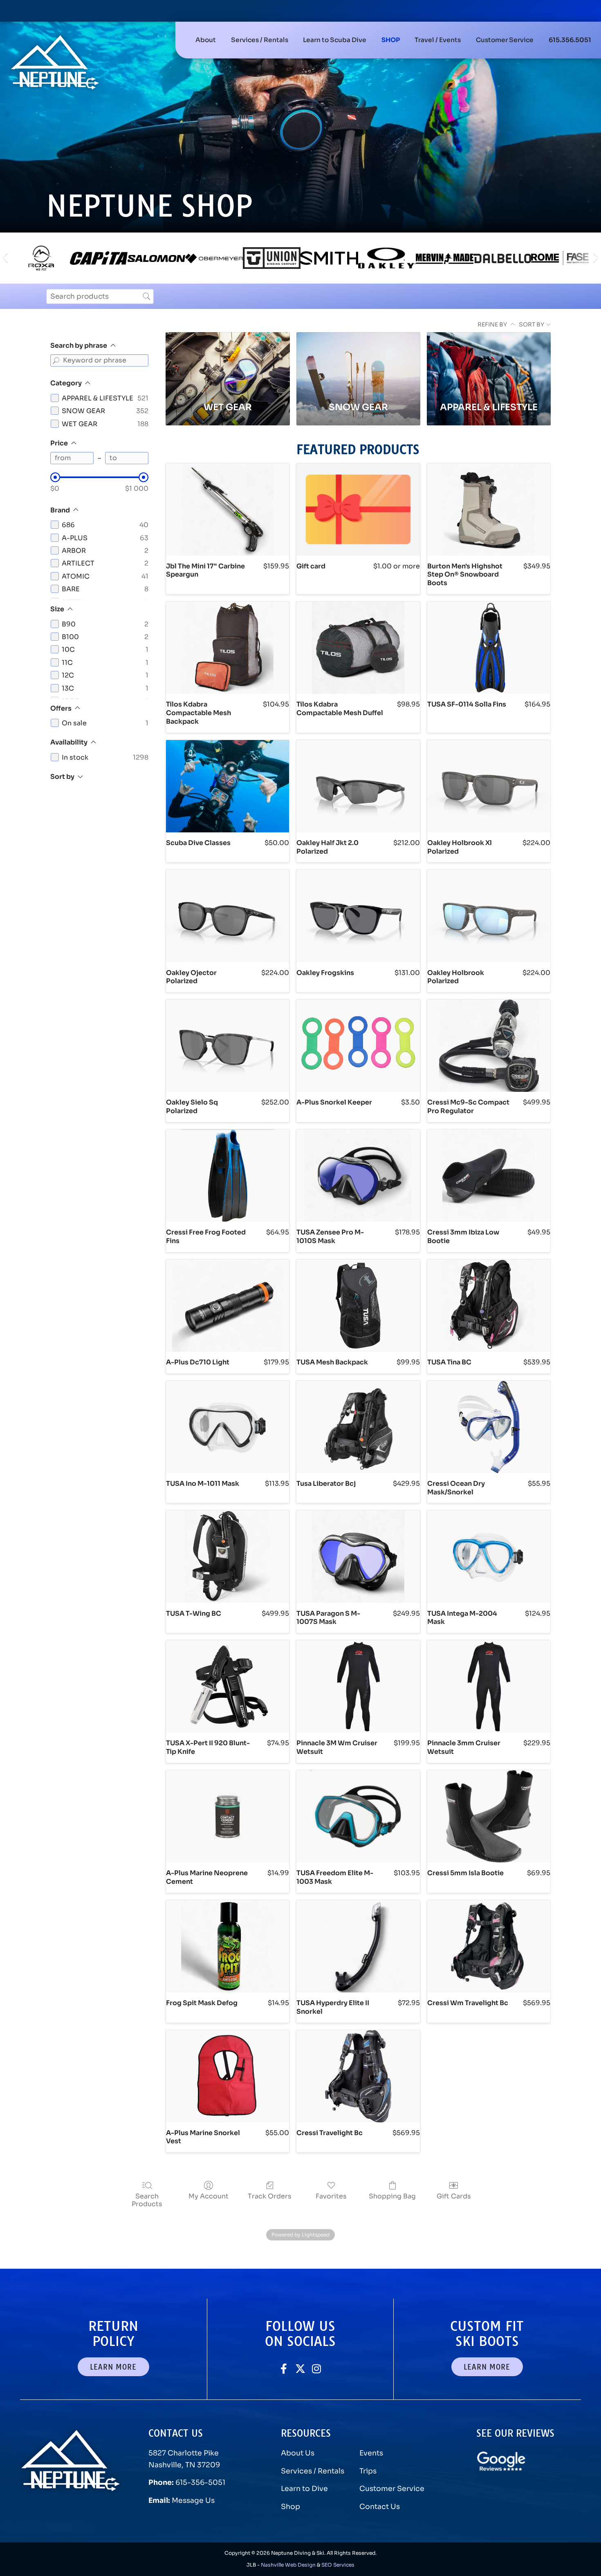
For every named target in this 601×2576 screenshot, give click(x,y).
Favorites (331, 2196)
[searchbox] (100, 296)
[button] (260, 40)
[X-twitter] (300, 2369)
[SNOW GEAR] (358, 362)
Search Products (147, 2200)
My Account (209, 2196)
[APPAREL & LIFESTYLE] (489, 362)
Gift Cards (454, 2196)
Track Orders (270, 2196)
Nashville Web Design (288, 2565)
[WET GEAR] (228, 362)
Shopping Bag (392, 2196)
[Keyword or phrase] (56, 360)
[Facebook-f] (284, 2369)
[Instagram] (317, 2369)
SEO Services (338, 2565)
